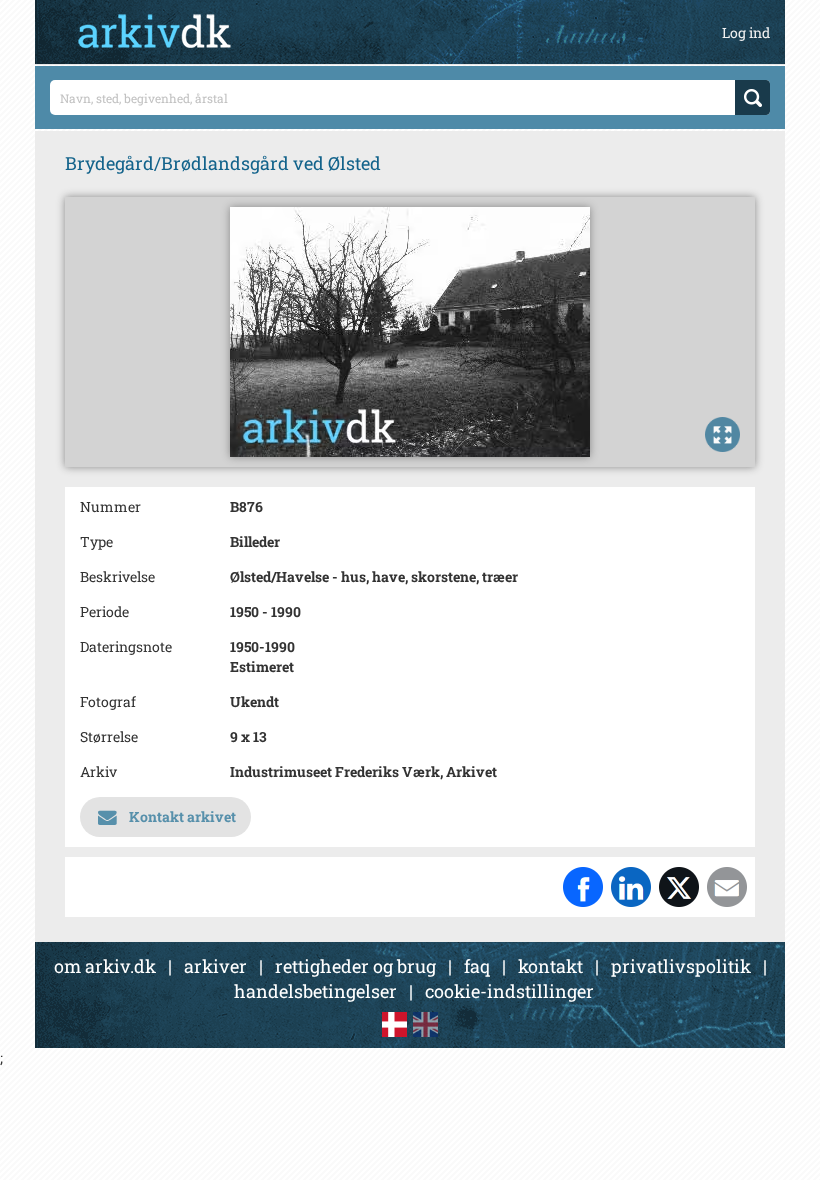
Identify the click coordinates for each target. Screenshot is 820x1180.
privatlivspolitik (681, 966)
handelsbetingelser (315, 991)
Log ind (746, 32)
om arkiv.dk (105, 966)
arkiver (215, 966)
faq (477, 966)
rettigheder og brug (355, 966)
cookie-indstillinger (509, 991)
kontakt (550, 966)
